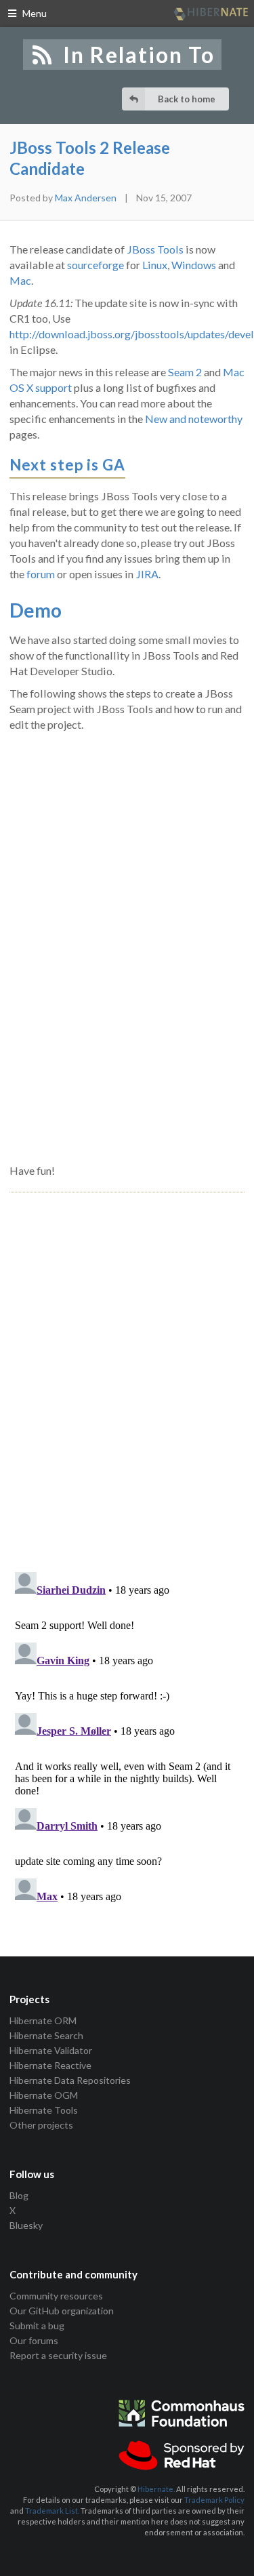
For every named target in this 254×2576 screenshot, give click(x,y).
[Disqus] (127, 1367)
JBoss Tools (155, 249)
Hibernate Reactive (50, 2065)
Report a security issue (58, 2355)
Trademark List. (52, 2511)
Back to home (187, 99)
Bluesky (26, 2225)
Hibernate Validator (51, 2050)
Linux (155, 265)
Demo (36, 610)
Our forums (34, 2340)
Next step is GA (67, 465)
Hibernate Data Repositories (70, 2080)
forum (41, 574)
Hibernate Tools (44, 2110)
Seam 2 (185, 372)
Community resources (56, 2296)
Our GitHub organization (62, 2311)
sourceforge (96, 265)
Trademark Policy (214, 2500)
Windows (194, 265)
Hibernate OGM (44, 2095)
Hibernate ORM (43, 2021)
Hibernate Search (46, 2035)
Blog (19, 2196)
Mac (20, 280)
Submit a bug (37, 2326)
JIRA (147, 574)
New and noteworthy (194, 419)
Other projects (41, 2125)
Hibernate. (156, 2489)
